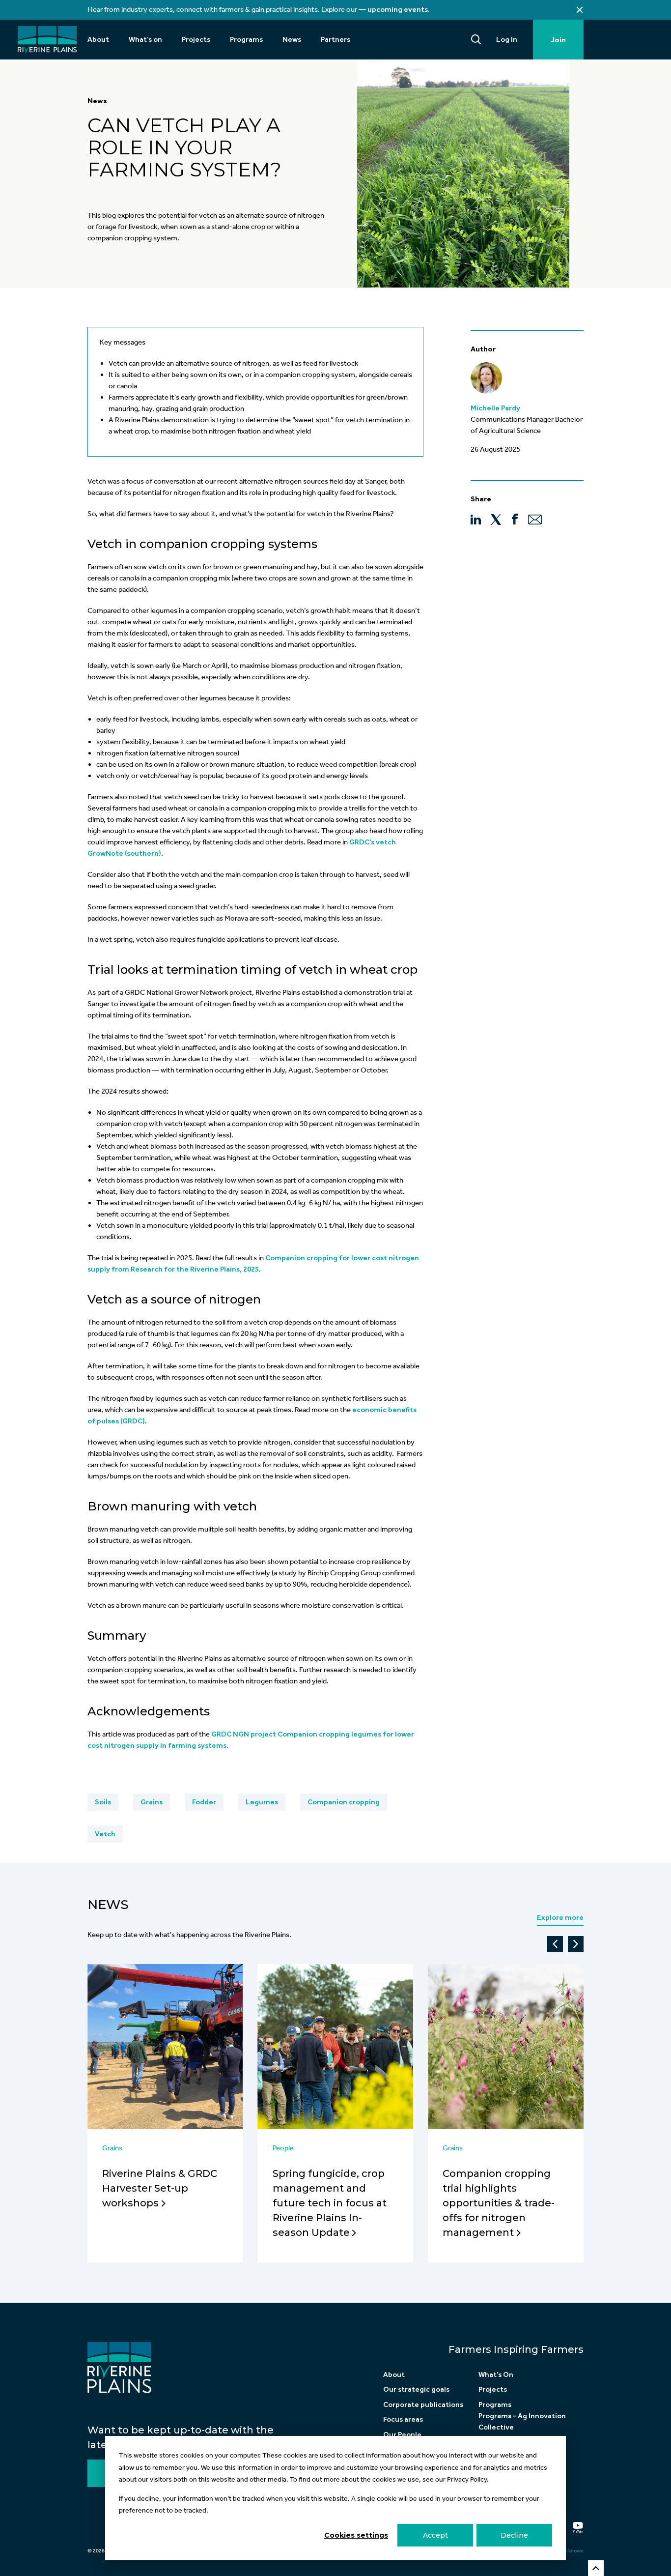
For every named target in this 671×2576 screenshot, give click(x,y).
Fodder (204, 1802)
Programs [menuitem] (246, 39)
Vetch (105, 1834)
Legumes (262, 1802)
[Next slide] (576, 1944)
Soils (103, 1802)
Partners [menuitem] (335, 39)
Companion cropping (344, 1802)
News (97, 101)
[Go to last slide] (555, 1944)
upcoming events (398, 9)
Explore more (560, 1917)
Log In (507, 39)
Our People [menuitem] (402, 2434)
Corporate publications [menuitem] (423, 2404)
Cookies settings (356, 2535)
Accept (435, 2535)
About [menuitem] (98, 39)
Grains (152, 1802)
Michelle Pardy (495, 408)
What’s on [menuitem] (145, 39)
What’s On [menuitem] (496, 2374)
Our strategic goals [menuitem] (416, 2389)
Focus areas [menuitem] (403, 2419)
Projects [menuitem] (196, 39)
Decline (514, 2535)
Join (558, 40)
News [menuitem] (292, 39)
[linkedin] (476, 519)
